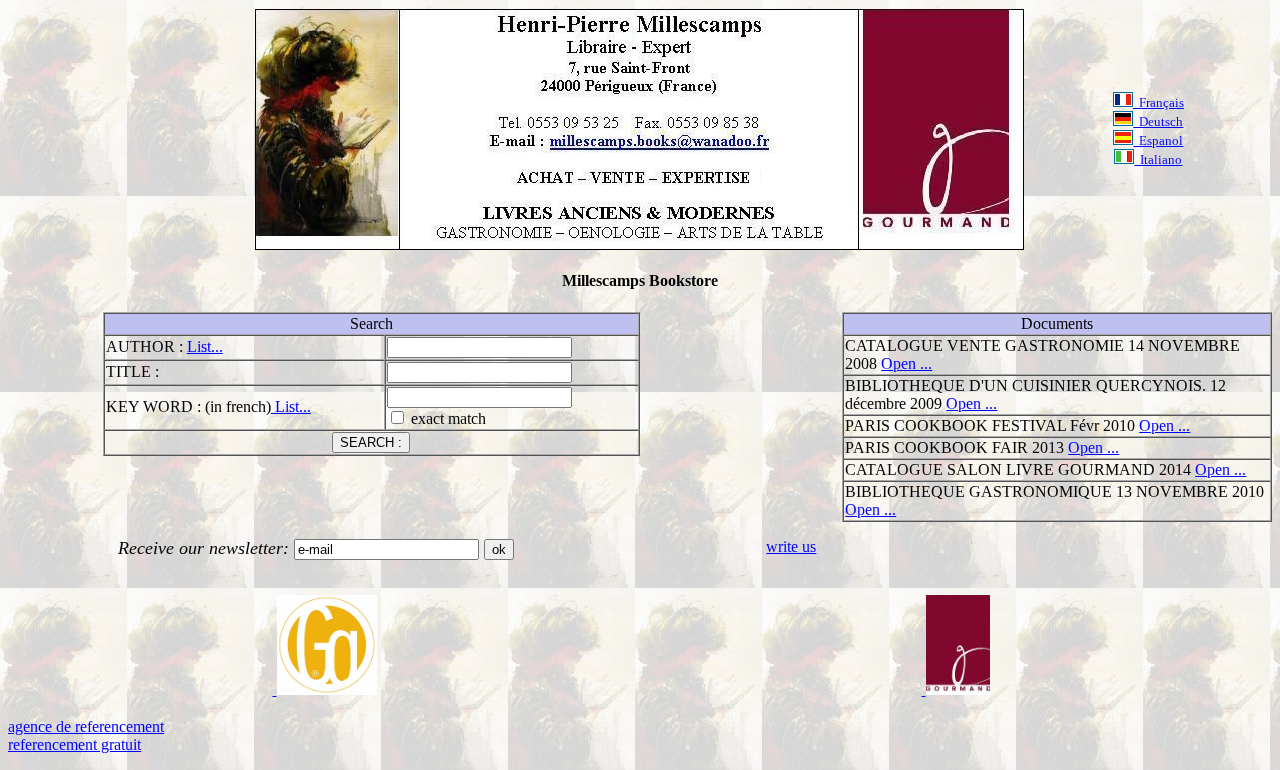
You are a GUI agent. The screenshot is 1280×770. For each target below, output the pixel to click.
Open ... (906, 363)
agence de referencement (86, 726)
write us (791, 546)
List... (205, 346)
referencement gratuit (74, 744)
